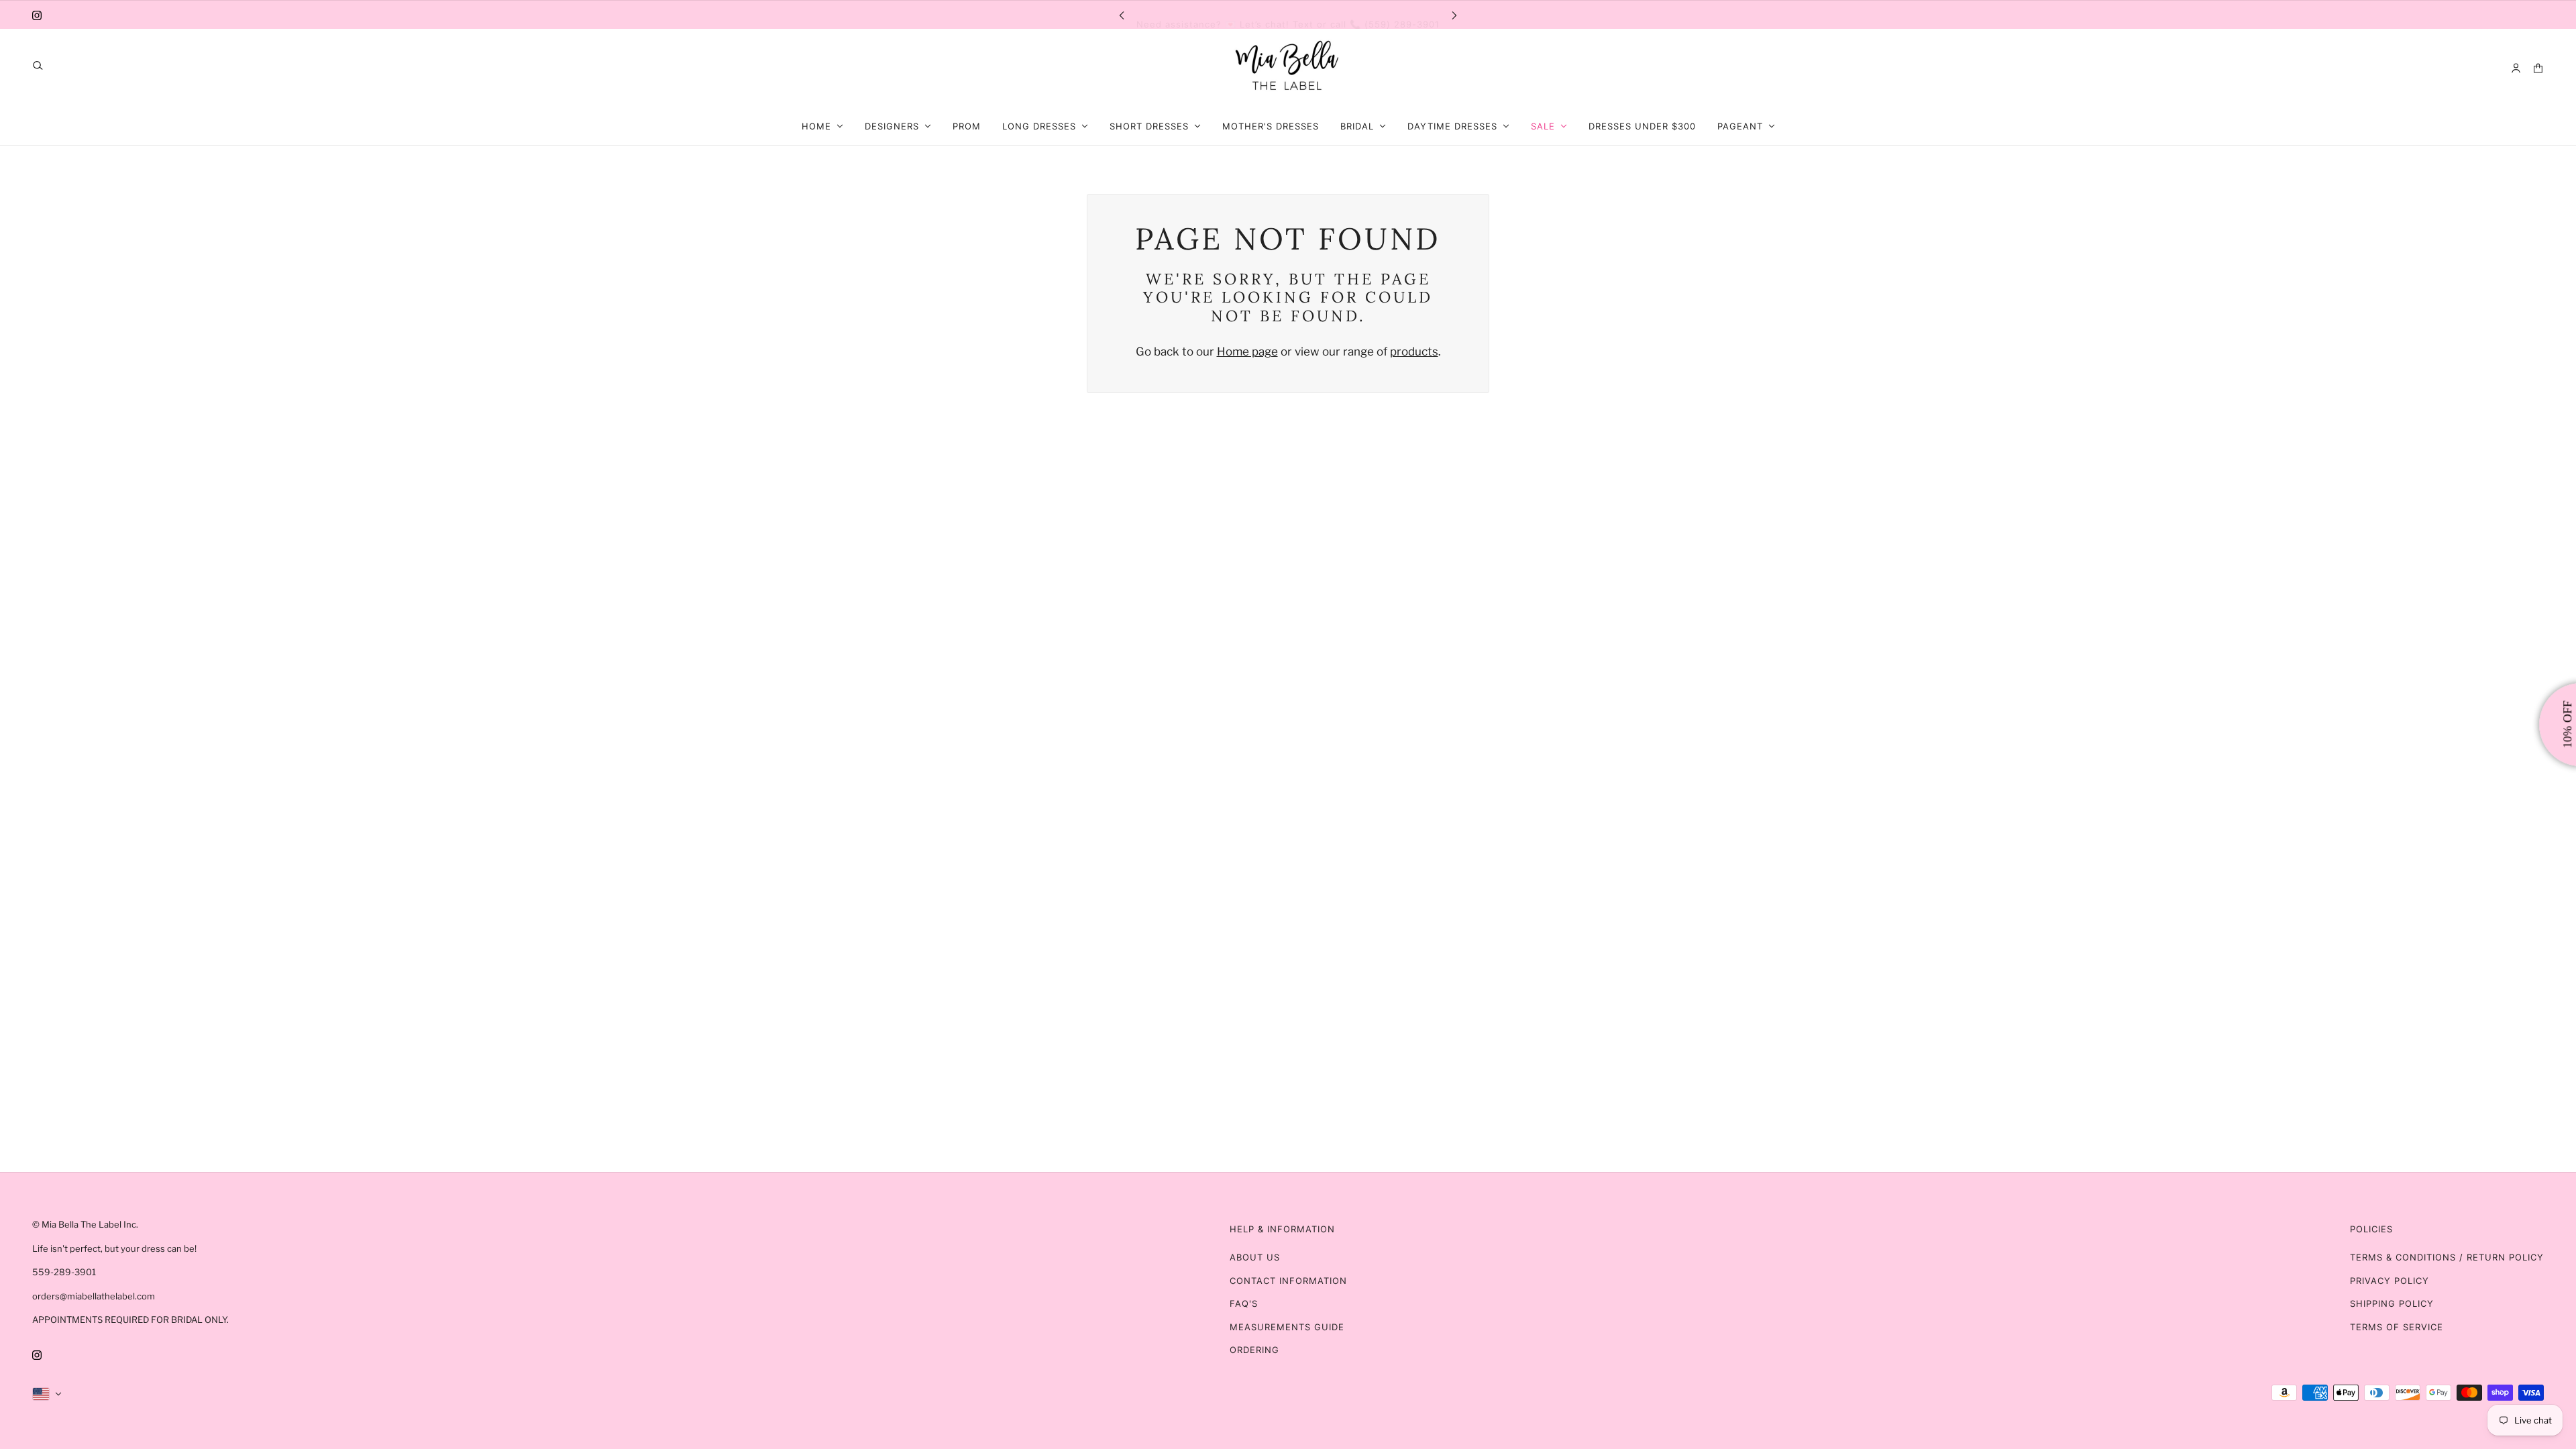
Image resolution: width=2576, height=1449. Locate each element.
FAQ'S (1244, 1303)
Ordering (1254, 1350)
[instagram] (37, 15)
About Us (1255, 1257)
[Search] (38, 65)
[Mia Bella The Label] (1288, 68)
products (1414, 352)
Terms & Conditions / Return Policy (2447, 1257)
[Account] (2516, 68)
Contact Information (1288, 1281)
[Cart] (2538, 68)
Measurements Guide (1287, 1327)
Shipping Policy (2392, 1303)
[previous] (1122, 14)
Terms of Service (2397, 1327)
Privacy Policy (2390, 1281)
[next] (1454, 14)
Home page (1247, 352)
